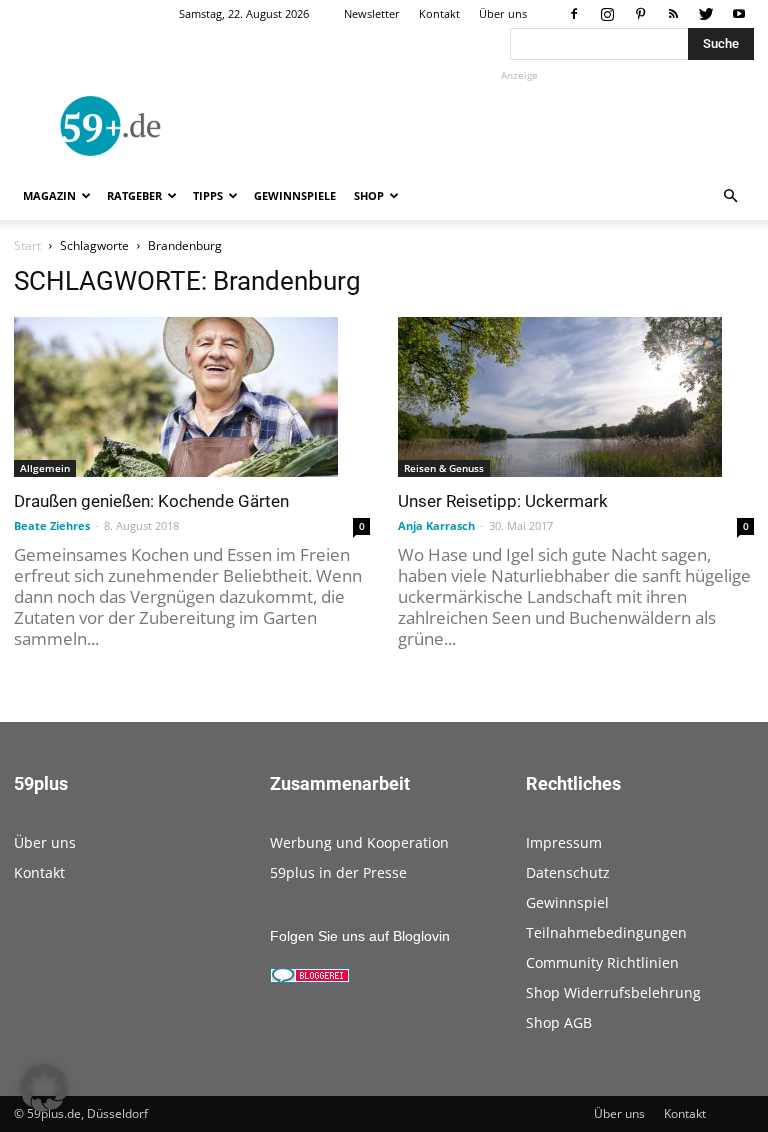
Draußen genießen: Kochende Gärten (151, 501)
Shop (369, 195)
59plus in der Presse (338, 872)
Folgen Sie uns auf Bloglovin (360, 936)
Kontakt (439, 13)
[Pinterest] (640, 14)
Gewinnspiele (295, 195)
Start (27, 245)
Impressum (564, 842)
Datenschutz (568, 872)
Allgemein (45, 468)
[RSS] (673, 14)
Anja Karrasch (436, 525)
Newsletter (372, 13)
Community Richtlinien (602, 962)
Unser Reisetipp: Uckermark (503, 501)
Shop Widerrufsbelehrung (613, 992)
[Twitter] (706, 14)
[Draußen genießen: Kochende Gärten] (192, 397)
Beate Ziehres (52, 525)
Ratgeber (134, 195)
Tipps (208, 195)
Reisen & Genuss (444, 468)
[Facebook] (574, 14)
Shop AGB (559, 1022)
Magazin (49, 195)
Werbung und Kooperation (359, 842)
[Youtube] (739, 14)
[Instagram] (607, 14)
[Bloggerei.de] (310, 978)
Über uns (503, 13)
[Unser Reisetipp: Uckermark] (576, 397)
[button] (730, 196)
